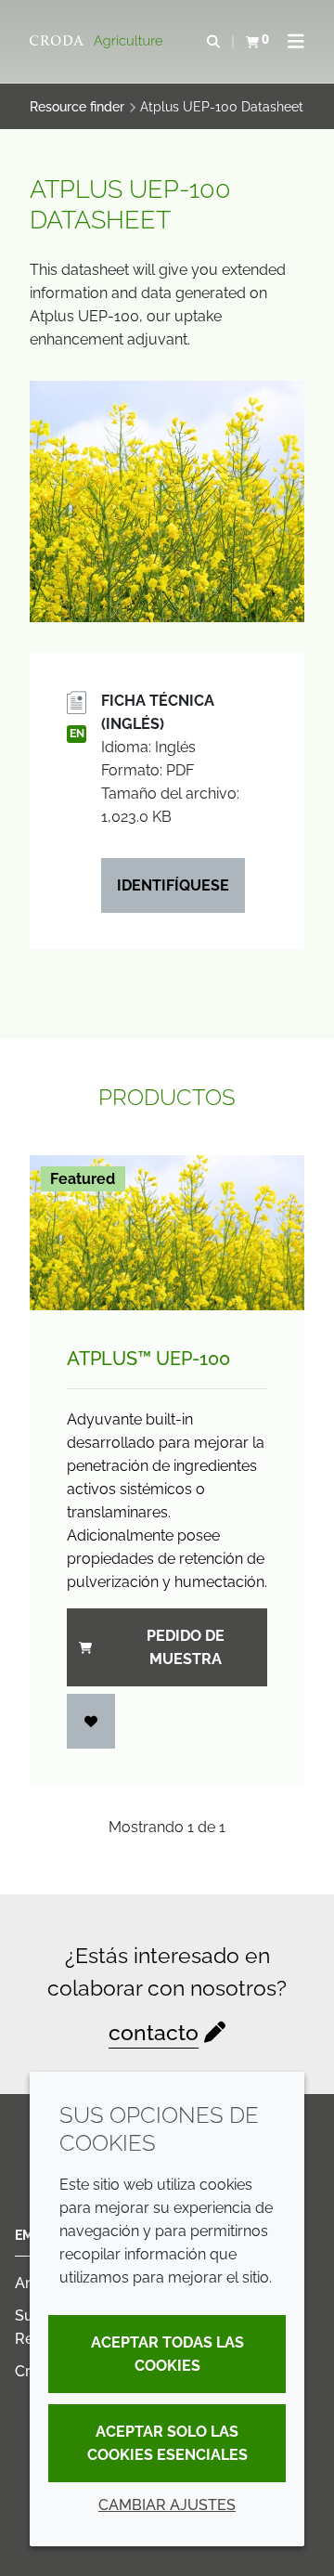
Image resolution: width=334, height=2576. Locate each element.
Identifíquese (173, 885)
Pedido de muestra (186, 1647)
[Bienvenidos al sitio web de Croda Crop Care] (98, 42)
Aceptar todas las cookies (167, 2354)
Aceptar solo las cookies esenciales (167, 2443)
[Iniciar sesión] (91, 1721)
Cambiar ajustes (167, 2505)
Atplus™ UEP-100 (148, 1359)
